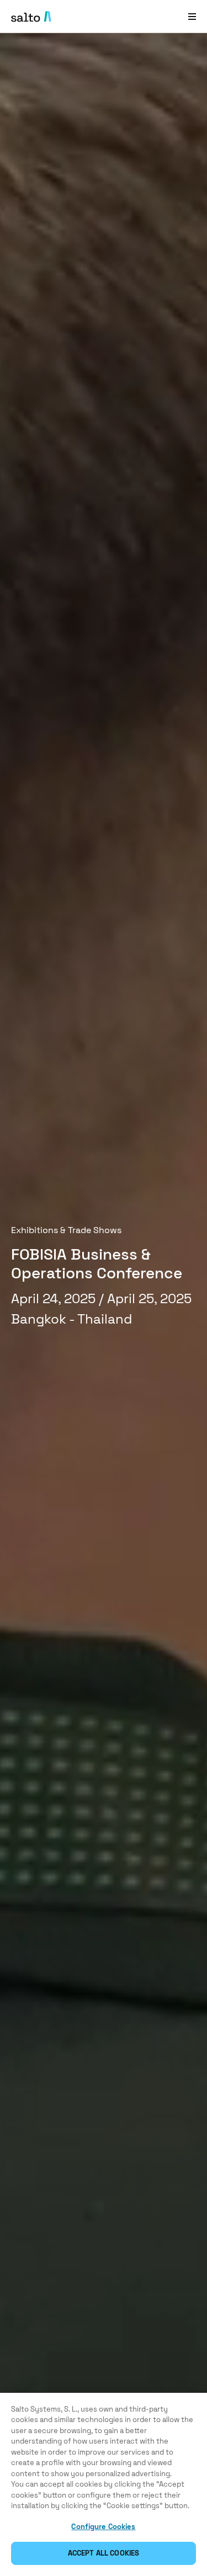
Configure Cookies (103, 2527)
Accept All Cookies (104, 2553)
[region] (104, 2484)
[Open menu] (192, 16)
